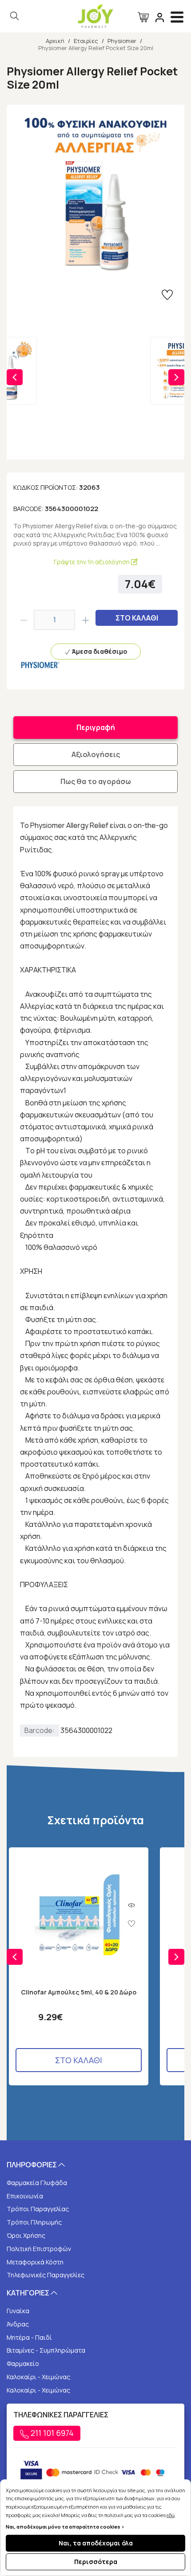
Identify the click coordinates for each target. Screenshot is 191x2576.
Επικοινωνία (25, 2196)
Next (176, 377)
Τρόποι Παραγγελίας (38, 2209)
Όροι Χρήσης (26, 2235)
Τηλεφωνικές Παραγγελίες (46, 2275)
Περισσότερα (96, 2562)
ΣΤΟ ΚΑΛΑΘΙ (137, 618)
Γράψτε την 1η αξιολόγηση (92, 562)
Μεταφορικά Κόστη (35, 2262)
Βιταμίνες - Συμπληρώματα (46, 2350)
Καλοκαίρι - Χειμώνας (38, 2377)
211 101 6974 (51, 2433)
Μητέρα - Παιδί (29, 2337)
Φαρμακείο (23, 2363)
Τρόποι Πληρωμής (34, 2222)
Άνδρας (18, 2324)
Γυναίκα (18, 2311)
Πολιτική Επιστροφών (39, 2249)
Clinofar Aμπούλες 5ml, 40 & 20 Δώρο (79, 1992)
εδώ (171, 2515)
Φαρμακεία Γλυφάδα (37, 2183)
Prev (15, 377)
